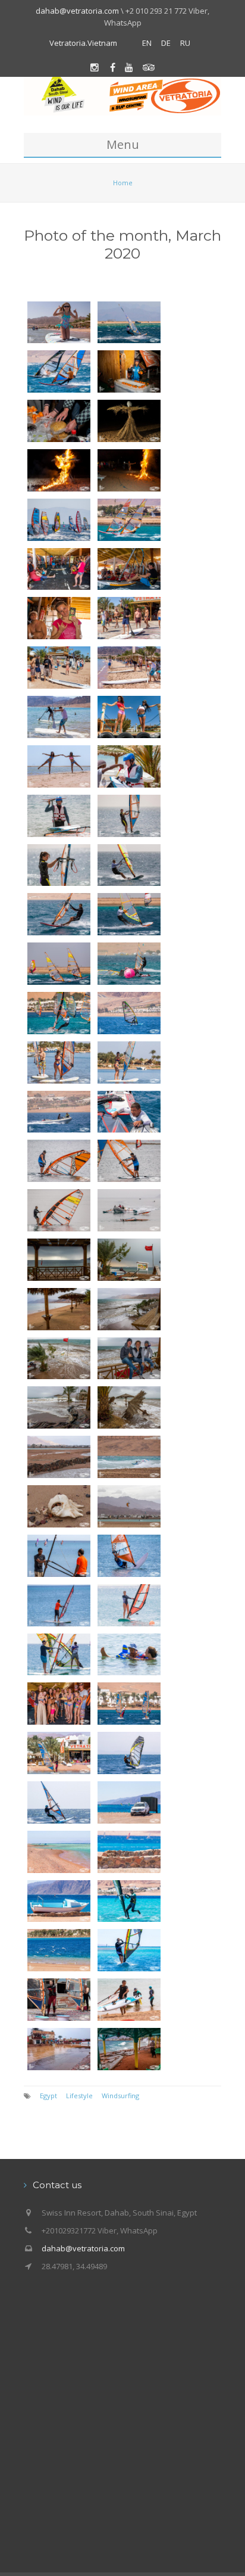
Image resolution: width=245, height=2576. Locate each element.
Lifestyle (79, 2096)
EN (147, 43)
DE (166, 43)
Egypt (48, 2096)
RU (185, 43)
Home (123, 183)
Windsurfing (120, 2096)
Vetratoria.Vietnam (83, 43)
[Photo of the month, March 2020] (59, 321)
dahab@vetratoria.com (77, 11)
